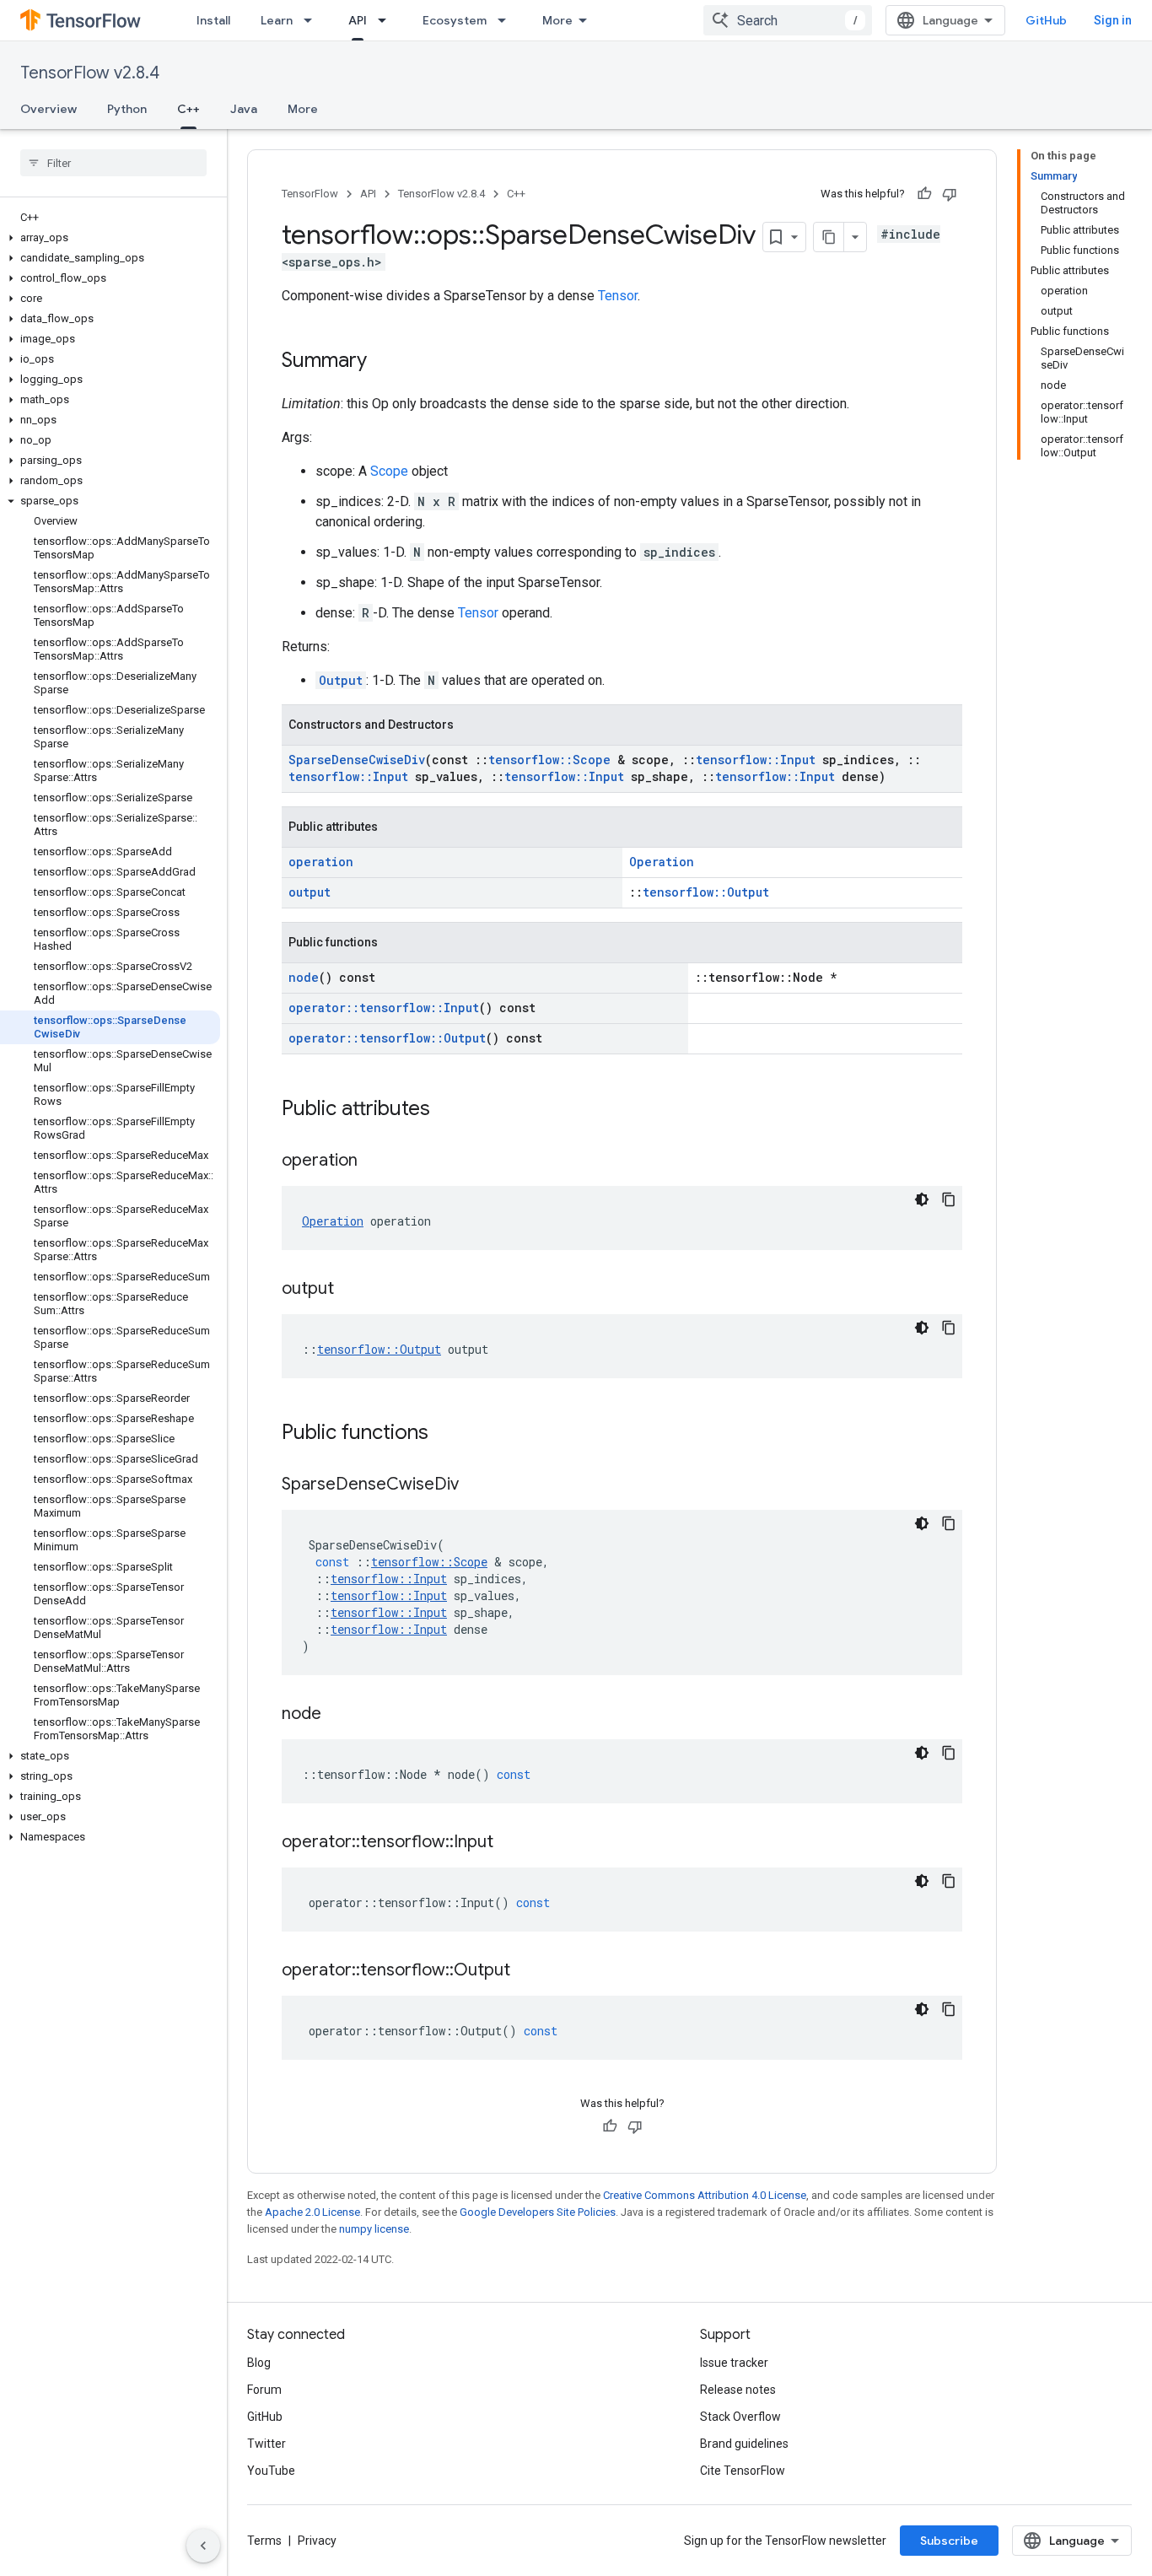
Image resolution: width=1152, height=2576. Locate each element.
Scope (389, 471)
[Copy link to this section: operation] (374, 1161)
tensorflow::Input (756, 760)
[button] (110, 238)
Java (244, 109)
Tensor (618, 296)
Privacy (317, 2541)
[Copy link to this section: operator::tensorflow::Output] (527, 1971)
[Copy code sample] (949, 1199)
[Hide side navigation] (203, 2546)
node (304, 977)
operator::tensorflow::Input (384, 1008)
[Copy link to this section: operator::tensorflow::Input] (510, 1843)
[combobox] (788, 20)
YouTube (271, 2471)
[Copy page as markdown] (829, 237)
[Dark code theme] (922, 1199)
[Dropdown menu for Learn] (313, 20)
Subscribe (949, 2541)
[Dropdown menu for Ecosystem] (507, 20)
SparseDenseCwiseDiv (357, 760)
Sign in (1113, 20)
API (358, 20)
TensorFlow (310, 194)
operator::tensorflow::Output (387, 1038)
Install (213, 20)
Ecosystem (455, 20)
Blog (259, 2363)
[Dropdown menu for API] (387, 20)
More (557, 20)
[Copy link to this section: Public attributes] (447, 1110)
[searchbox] (113, 163)
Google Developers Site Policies (538, 2212)
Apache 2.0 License (312, 2212)
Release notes (738, 2390)
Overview (48, 109)
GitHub (1046, 20)
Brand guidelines (744, 2444)
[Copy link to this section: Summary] (384, 362)
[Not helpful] (950, 194)
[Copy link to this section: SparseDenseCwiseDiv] (476, 1485)
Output (341, 680)
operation (321, 862)
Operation (662, 862)
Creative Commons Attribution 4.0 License (705, 2195)
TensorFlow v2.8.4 (90, 73)
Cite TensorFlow (743, 2471)
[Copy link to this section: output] (351, 1290)
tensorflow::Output (706, 892)
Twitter (266, 2444)
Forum (264, 2390)
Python (127, 109)
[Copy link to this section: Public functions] (445, 1434)
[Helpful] (924, 194)
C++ (188, 109)
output (310, 892)
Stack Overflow (740, 2417)
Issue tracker (734, 2363)
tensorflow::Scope (549, 760)
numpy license (374, 2229)
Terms (264, 2541)
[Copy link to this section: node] (338, 1715)
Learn (277, 20)
